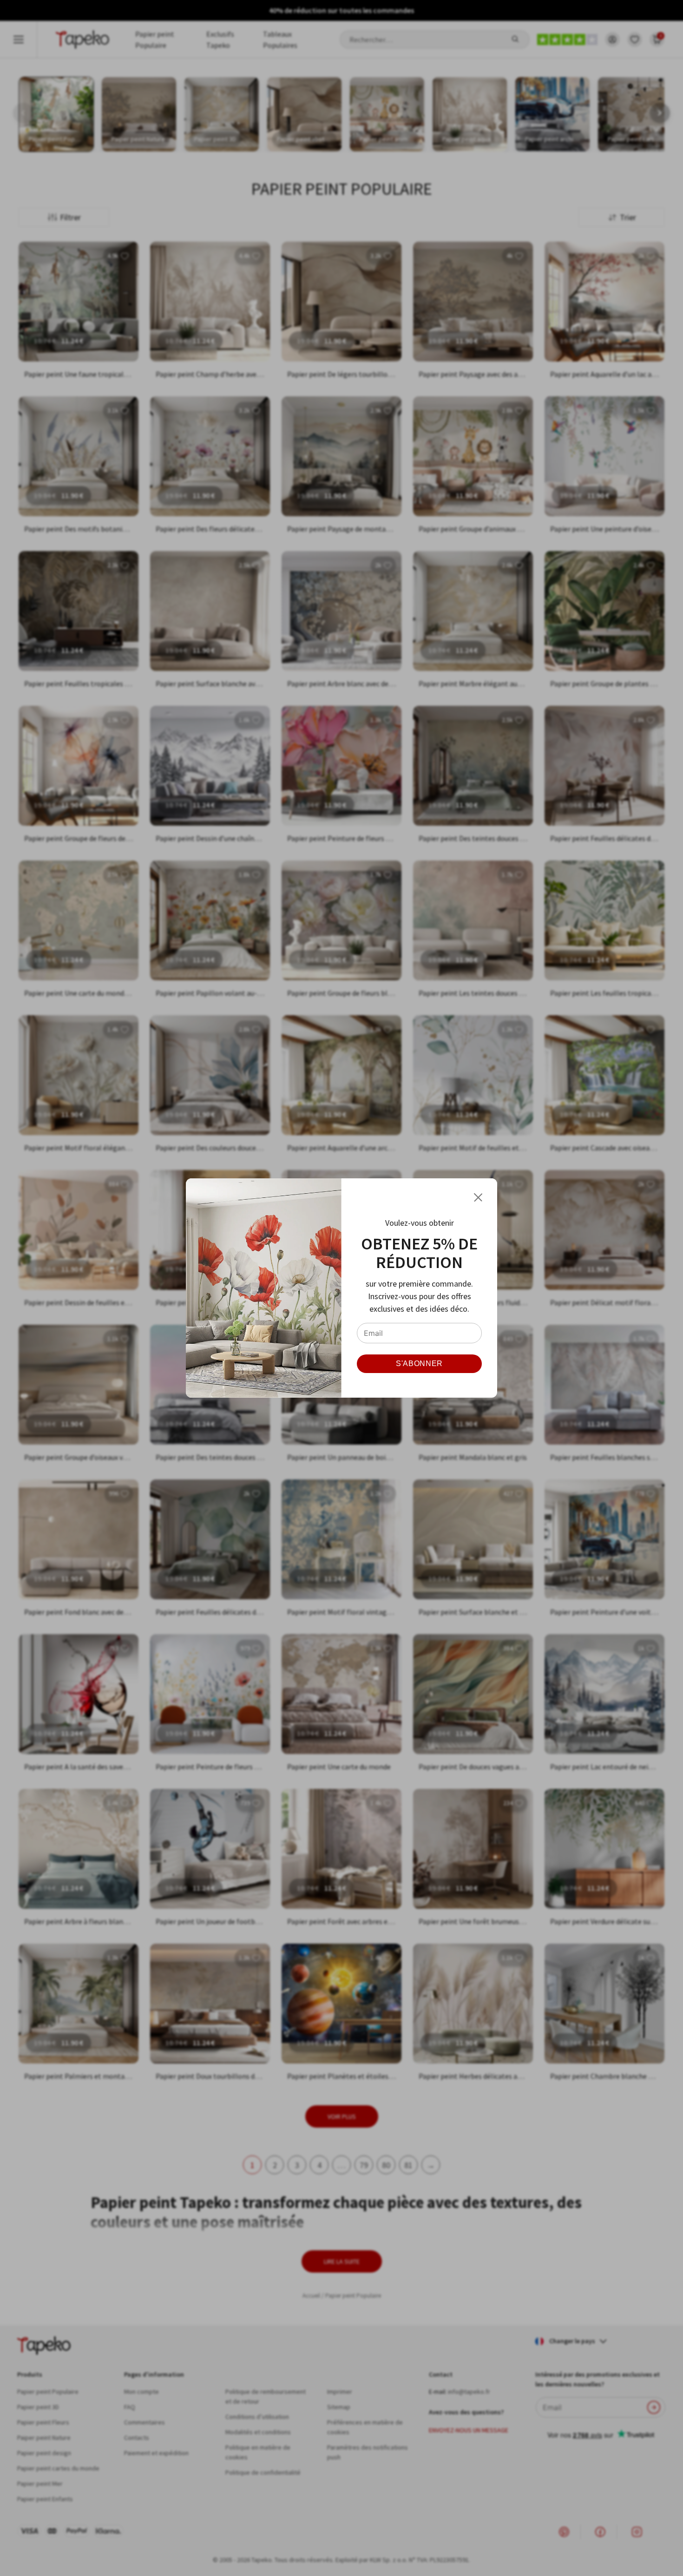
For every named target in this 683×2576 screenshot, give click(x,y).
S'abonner (419, 1364)
